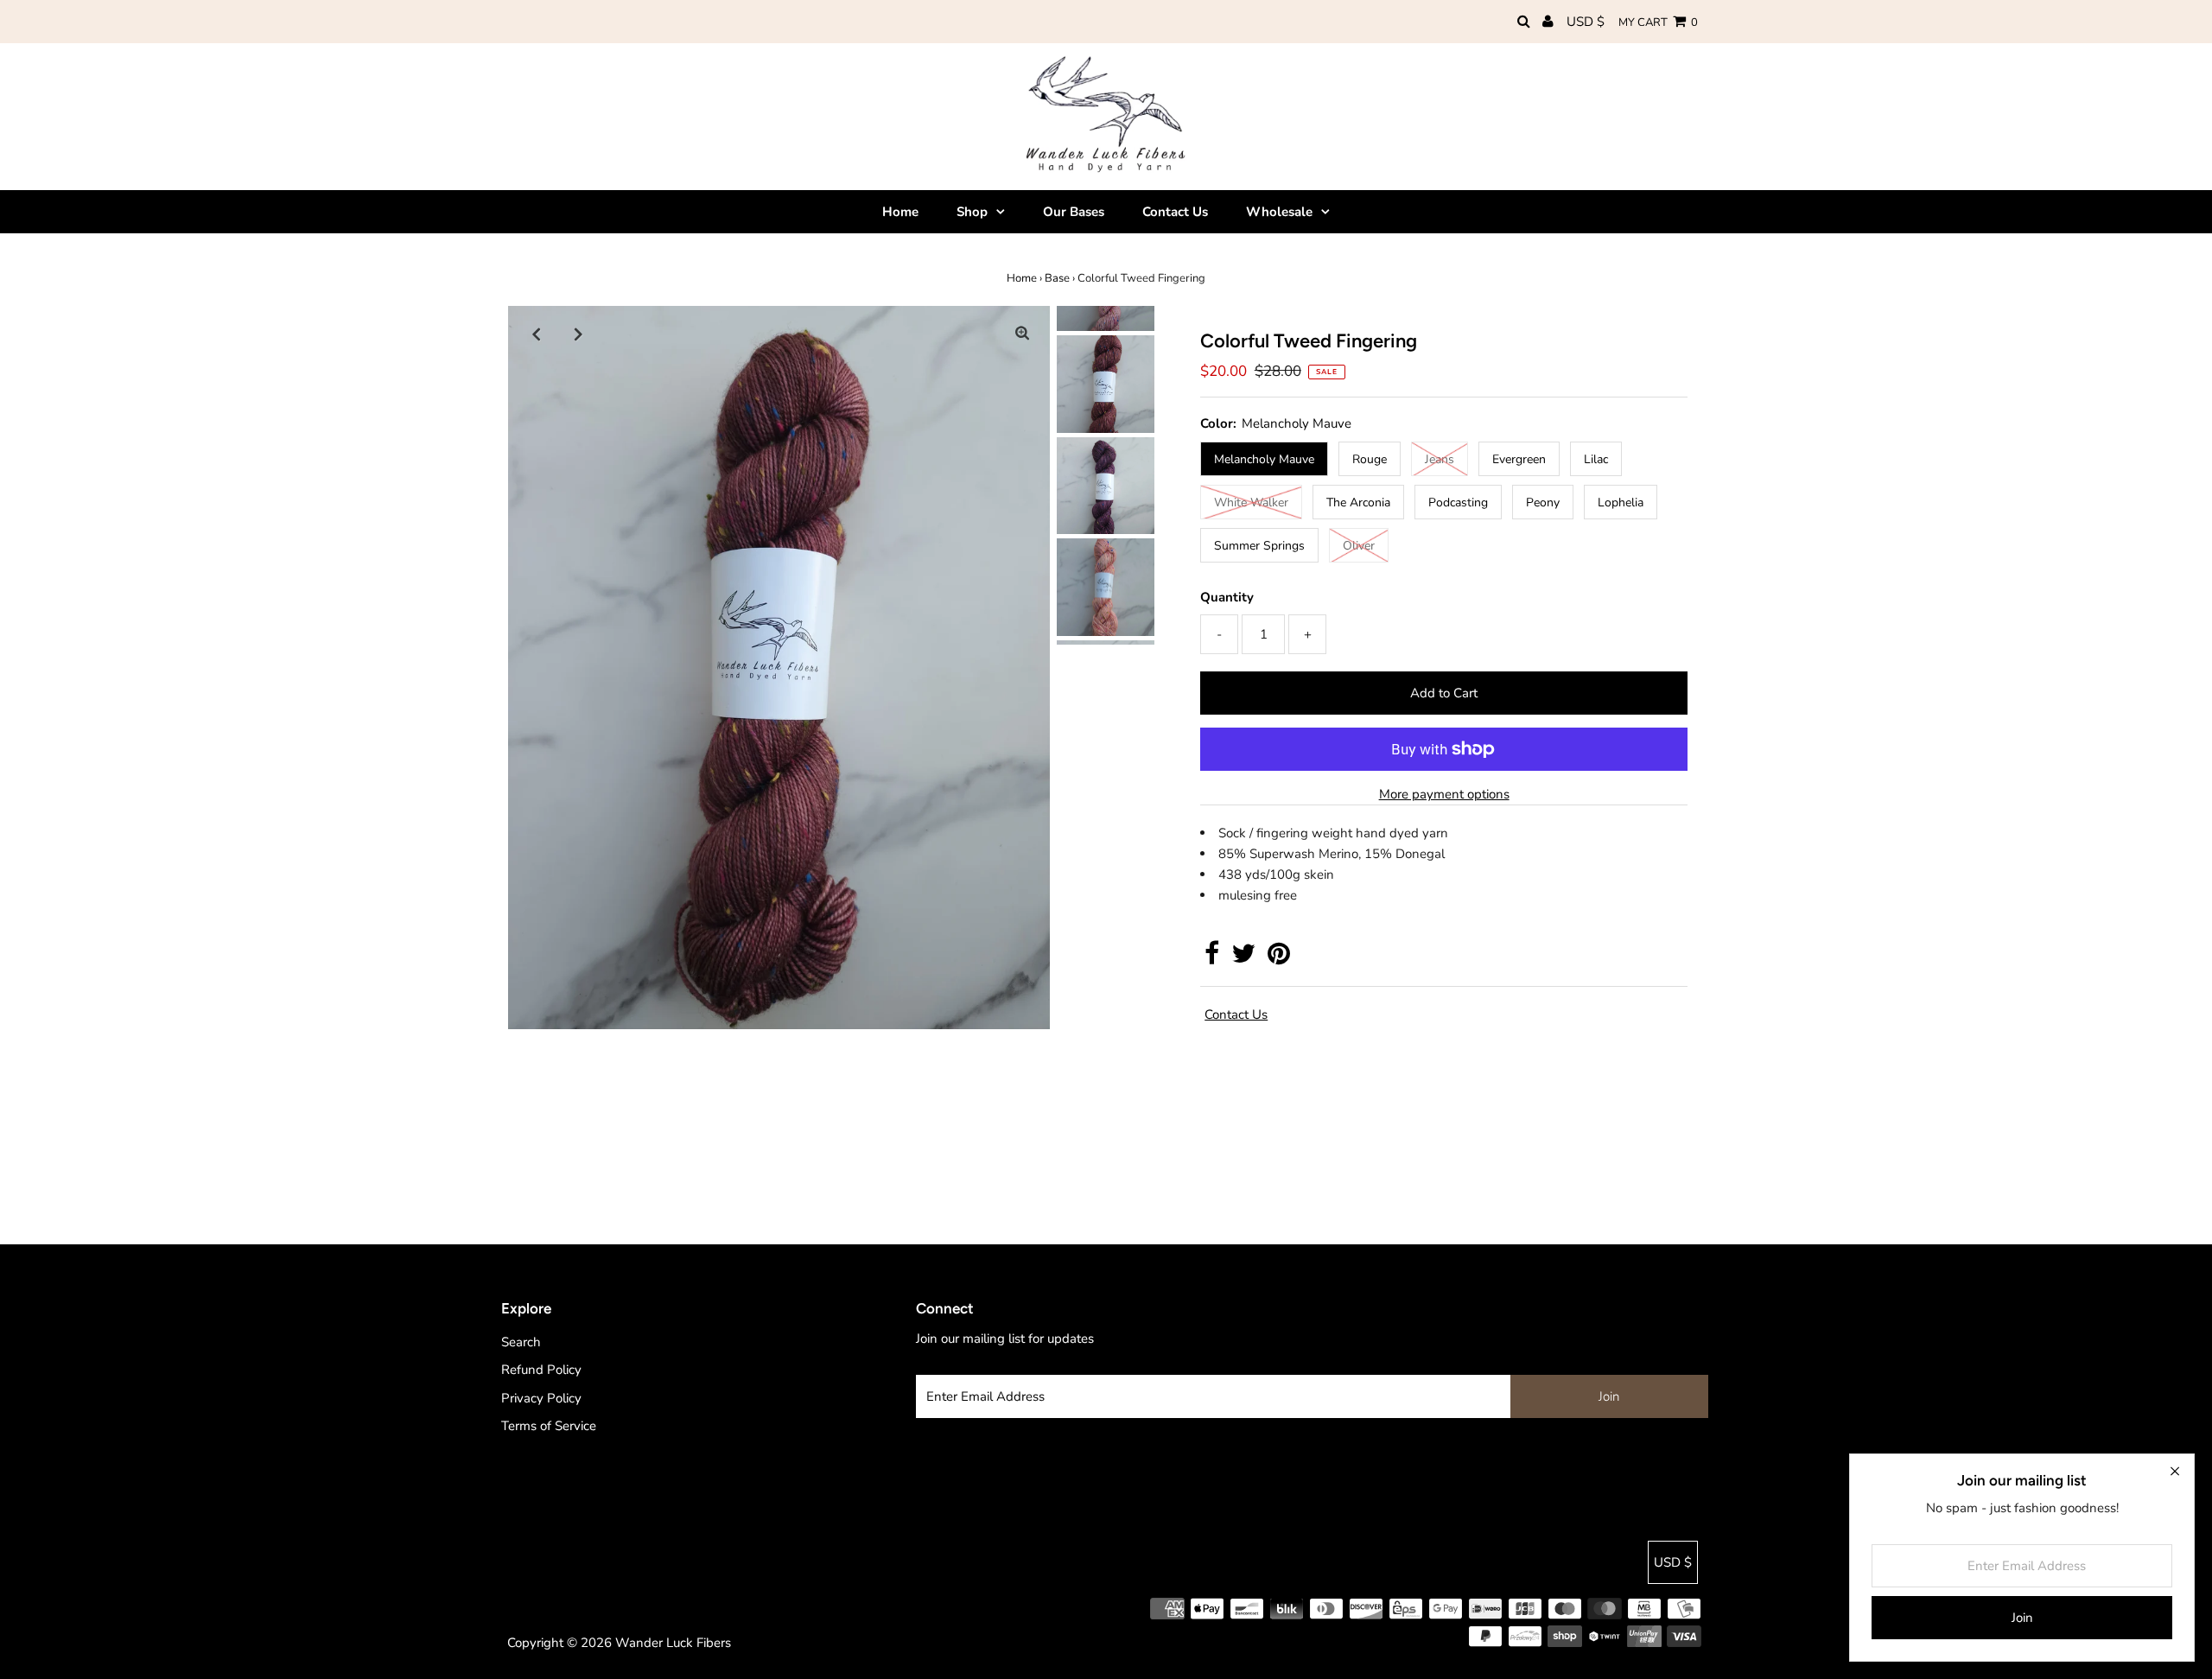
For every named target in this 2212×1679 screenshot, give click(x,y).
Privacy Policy (541, 1398)
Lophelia (1621, 502)
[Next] (578, 334)
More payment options (1444, 794)
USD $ (1586, 22)
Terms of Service (549, 1426)
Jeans (1440, 459)
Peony (1543, 502)
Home (1022, 278)
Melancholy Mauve (1264, 459)
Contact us (1236, 1014)
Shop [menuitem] (972, 212)
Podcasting (1458, 502)
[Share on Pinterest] (1279, 958)
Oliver (1359, 546)
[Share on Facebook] (1212, 958)
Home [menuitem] (900, 212)
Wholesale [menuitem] (1279, 212)
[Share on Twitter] (1243, 958)
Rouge (1370, 459)
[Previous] (536, 334)
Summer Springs (1259, 546)
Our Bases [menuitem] (1074, 212)
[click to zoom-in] (1022, 334)
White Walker (1251, 502)
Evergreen (1519, 459)
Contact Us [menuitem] (1175, 212)
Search (521, 1342)
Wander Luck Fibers (673, 1643)
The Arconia (1358, 502)
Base (1057, 278)
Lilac (1596, 459)
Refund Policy (541, 1370)
